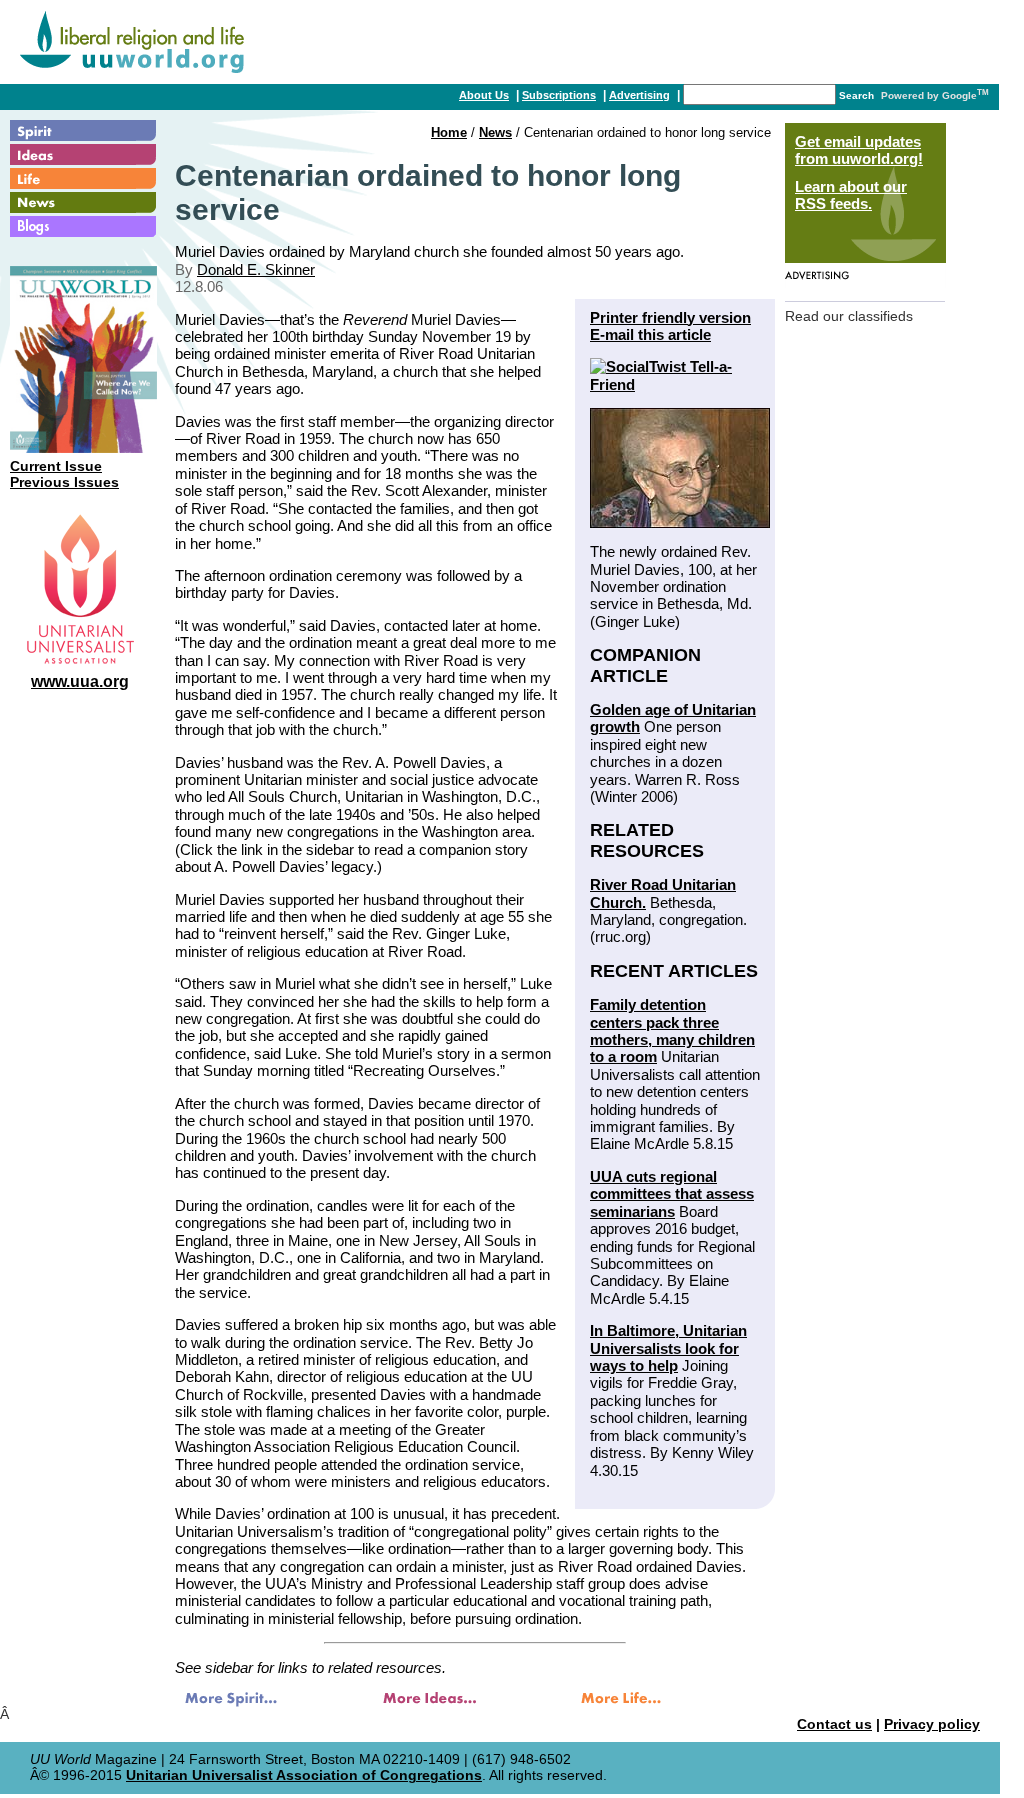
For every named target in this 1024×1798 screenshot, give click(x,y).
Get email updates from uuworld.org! (859, 150)
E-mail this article (650, 334)
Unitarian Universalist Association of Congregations (304, 1775)
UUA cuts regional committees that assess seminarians (672, 1194)
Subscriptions (559, 95)
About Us (484, 95)
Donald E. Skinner (256, 269)
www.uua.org (80, 681)
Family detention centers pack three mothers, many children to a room (672, 1030)
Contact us (834, 1724)
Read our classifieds (849, 316)
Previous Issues (64, 482)
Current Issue (56, 466)
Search (856, 95)
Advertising (639, 95)
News (495, 132)
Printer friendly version (670, 317)
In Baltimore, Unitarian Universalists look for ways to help (668, 1348)
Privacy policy (932, 1724)
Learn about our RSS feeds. (851, 195)
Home (449, 132)
